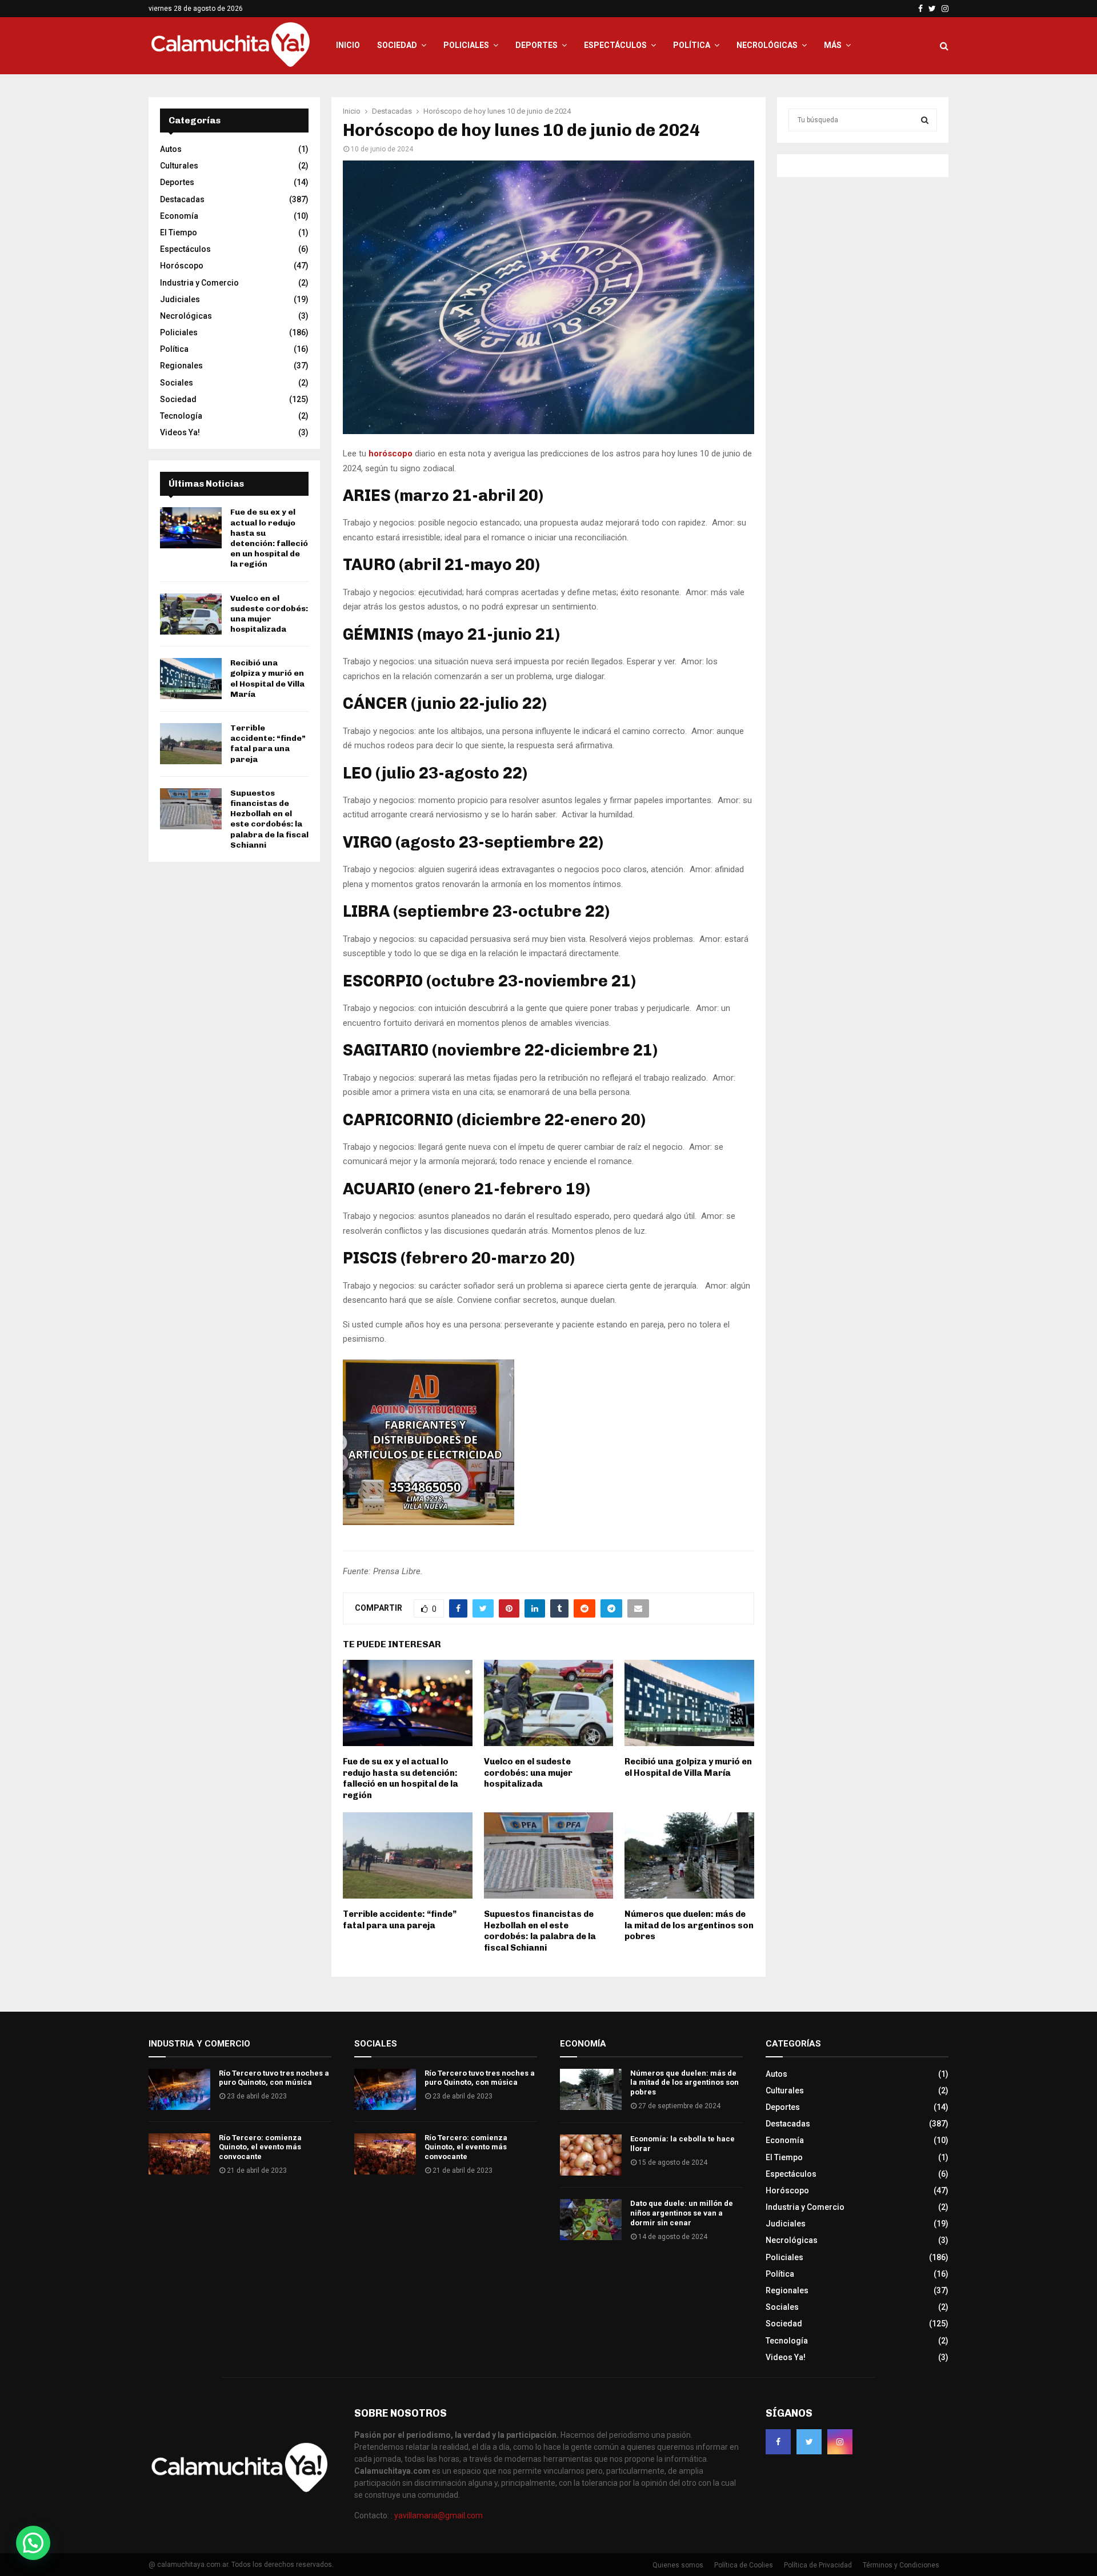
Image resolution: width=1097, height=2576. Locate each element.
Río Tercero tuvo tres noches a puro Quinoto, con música (274, 2078)
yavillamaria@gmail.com (439, 2515)
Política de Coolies (744, 2565)
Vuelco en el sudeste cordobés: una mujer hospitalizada (528, 1773)
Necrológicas (767, 45)
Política (692, 45)
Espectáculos (615, 45)
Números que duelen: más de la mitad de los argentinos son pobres (689, 1925)
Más (833, 45)
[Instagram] (840, 2442)
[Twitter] (809, 2442)
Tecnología (181, 416)
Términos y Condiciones (901, 2565)
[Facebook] (778, 2442)
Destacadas (182, 199)
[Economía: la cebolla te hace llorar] (591, 2155)
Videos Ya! (180, 432)
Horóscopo (182, 266)
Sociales (177, 383)
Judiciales (180, 299)
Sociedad (397, 45)
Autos (171, 149)
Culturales (179, 166)
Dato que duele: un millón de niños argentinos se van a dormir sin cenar (682, 2213)
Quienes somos (678, 2565)
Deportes (537, 45)
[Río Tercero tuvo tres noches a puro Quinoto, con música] (179, 2089)
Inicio (348, 45)
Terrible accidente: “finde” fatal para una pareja (400, 1920)
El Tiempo (179, 232)
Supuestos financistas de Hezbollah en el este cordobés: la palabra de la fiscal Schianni (540, 1931)
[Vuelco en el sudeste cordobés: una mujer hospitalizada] (191, 614)
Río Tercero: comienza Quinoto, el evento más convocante (260, 2147)
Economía (179, 216)
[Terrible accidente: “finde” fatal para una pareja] (191, 744)
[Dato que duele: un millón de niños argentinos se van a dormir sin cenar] (591, 2220)
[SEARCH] (925, 120)
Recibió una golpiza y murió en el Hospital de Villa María (688, 1767)
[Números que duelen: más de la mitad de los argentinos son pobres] (591, 2089)
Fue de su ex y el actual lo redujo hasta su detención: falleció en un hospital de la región (401, 1778)
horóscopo (392, 454)
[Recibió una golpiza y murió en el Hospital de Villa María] (191, 679)
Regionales (181, 366)
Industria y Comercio (199, 283)
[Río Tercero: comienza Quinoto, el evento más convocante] (179, 2154)
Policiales (466, 45)
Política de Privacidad (818, 2565)
